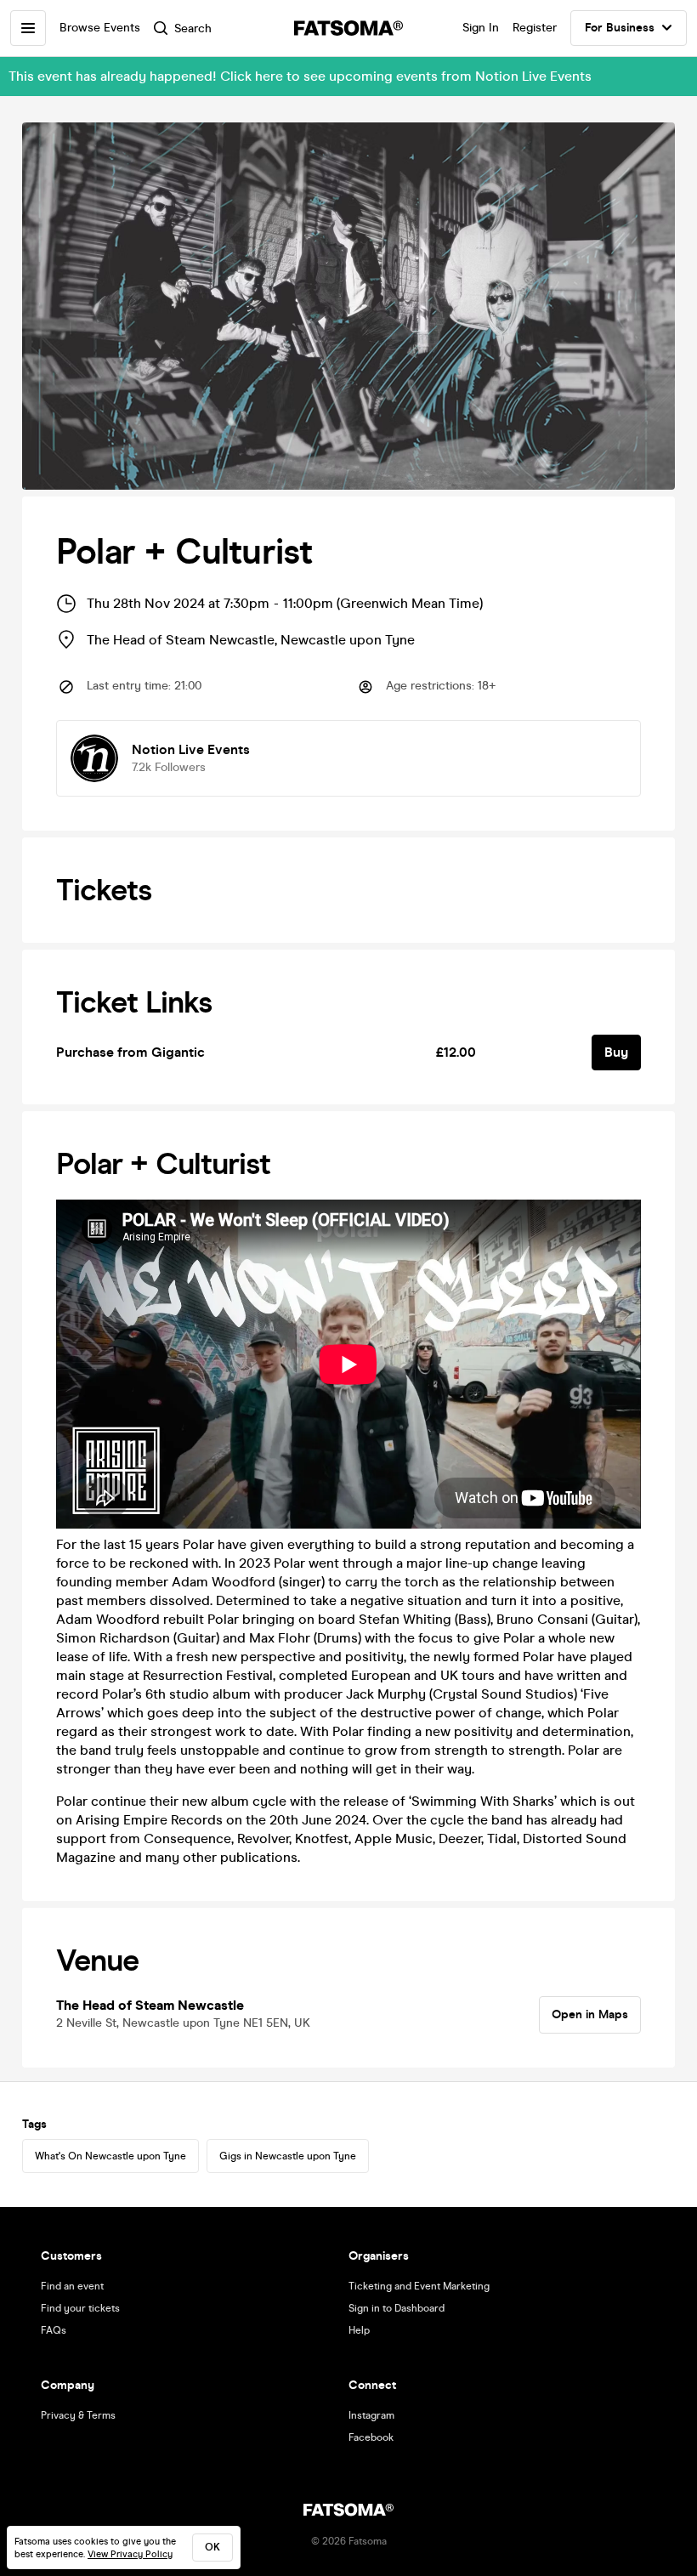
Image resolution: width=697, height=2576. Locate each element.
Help (359, 2330)
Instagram (371, 2415)
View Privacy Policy (130, 2554)
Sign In (481, 28)
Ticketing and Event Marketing (419, 2286)
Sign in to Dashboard (397, 2308)
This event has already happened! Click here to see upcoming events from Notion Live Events (300, 76)
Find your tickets (80, 2308)
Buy (616, 1052)
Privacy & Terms (78, 2415)
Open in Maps (590, 2014)
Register (535, 28)
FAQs (54, 2330)
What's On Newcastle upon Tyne (110, 2156)
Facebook (371, 2437)
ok (212, 2547)
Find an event (72, 2286)
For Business (620, 28)
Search (193, 28)
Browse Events (100, 28)
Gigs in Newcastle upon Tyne (288, 2156)
